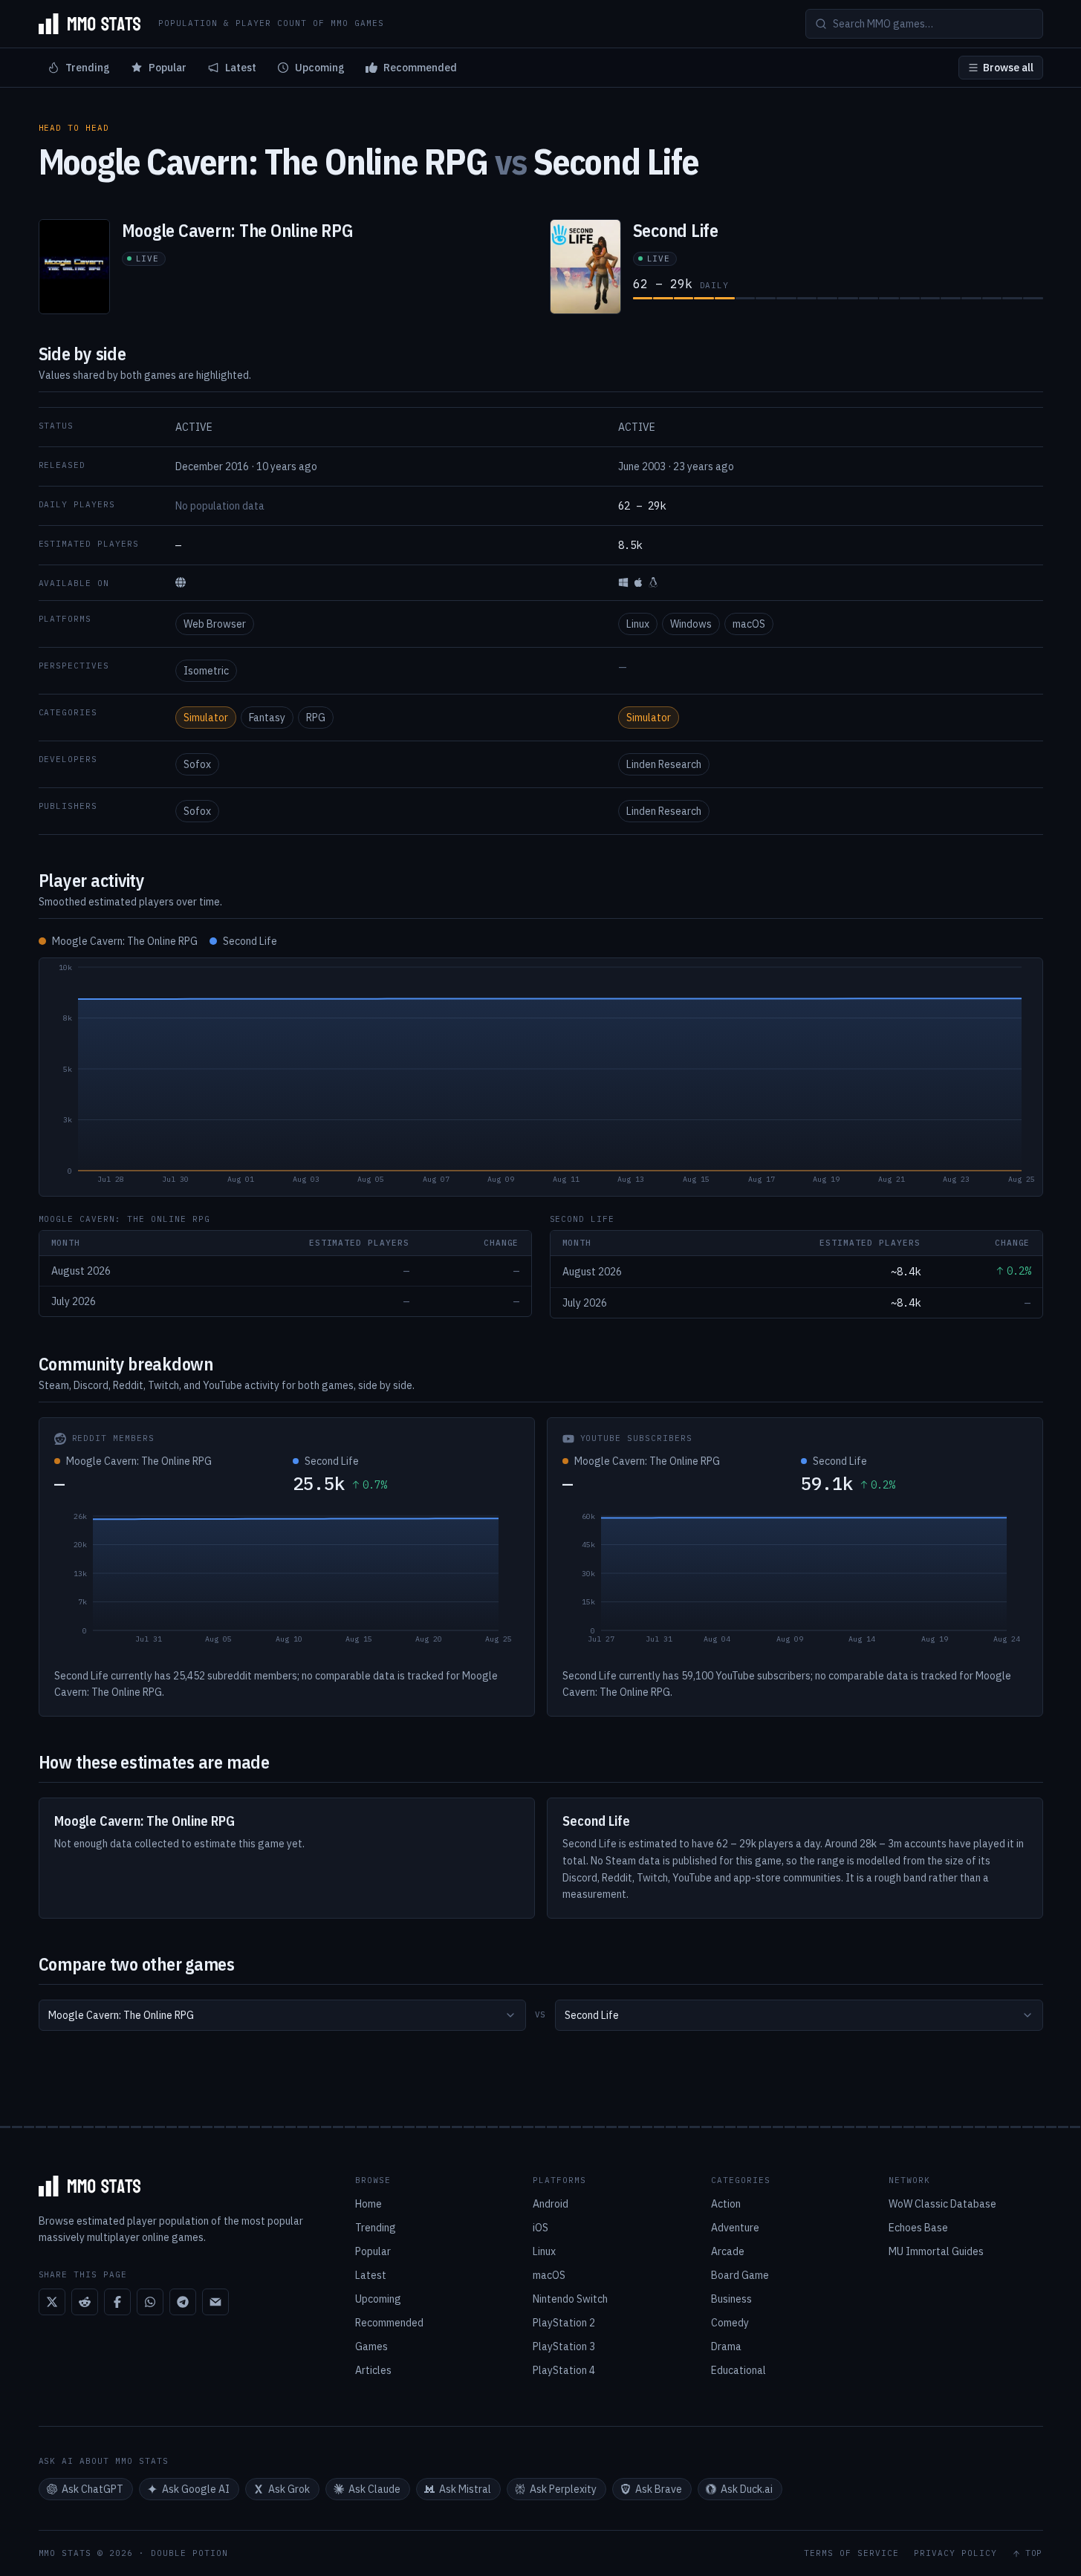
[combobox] (282, 2015)
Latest (241, 68)
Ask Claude (374, 2489)
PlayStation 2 (564, 2323)
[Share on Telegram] (183, 2302)
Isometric (206, 671)
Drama (726, 2346)
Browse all (1008, 68)
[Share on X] (52, 2302)
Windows (691, 624)
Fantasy (267, 718)
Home (369, 2204)
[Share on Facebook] (117, 2302)
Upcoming (320, 68)
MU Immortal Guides (936, 2251)
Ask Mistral (465, 2489)
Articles (373, 2370)
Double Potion (189, 2553)
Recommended (420, 68)
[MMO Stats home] (90, 24)
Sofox (197, 764)
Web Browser (215, 624)
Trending (88, 68)
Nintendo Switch (570, 2299)
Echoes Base (918, 2228)
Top (1034, 2553)
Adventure (735, 2228)
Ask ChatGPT (92, 2489)
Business (731, 2299)
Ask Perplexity (563, 2489)
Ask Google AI (196, 2489)
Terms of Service (851, 2553)
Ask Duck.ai (747, 2489)
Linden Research (664, 764)
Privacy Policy (955, 2553)
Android (551, 2204)
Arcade (728, 2251)
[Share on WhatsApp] (150, 2302)
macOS (749, 624)
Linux (638, 624)
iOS (540, 2228)
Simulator (206, 718)
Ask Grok (289, 2489)
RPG (316, 718)
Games (371, 2346)
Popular (168, 68)
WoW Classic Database (942, 2204)
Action (726, 2204)
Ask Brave (659, 2489)
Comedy (730, 2323)
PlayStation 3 (564, 2346)
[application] (541, 1077)
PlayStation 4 (564, 2370)
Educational (738, 2370)
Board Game (740, 2275)
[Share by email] (215, 2302)
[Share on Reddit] (85, 2302)
